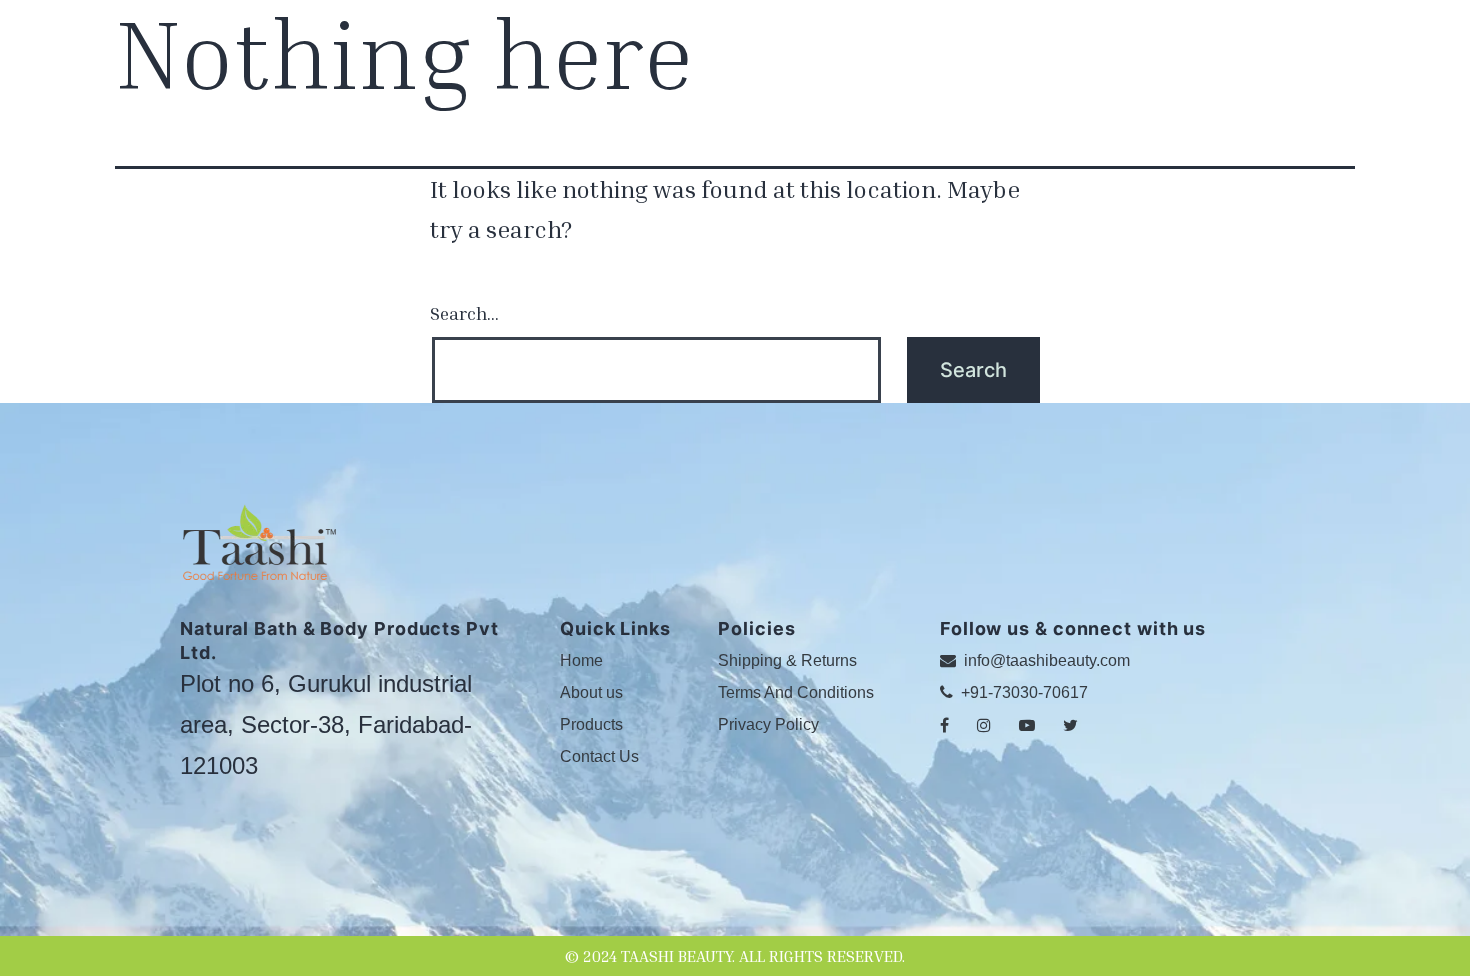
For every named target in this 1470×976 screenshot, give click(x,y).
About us (591, 692)
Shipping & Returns (787, 660)
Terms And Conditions (796, 692)
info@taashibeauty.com (1045, 660)
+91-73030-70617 (1022, 692)
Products (591, 724)
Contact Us (599, 756)
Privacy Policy (768, 724)
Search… (464, 313)
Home (581, 660)
